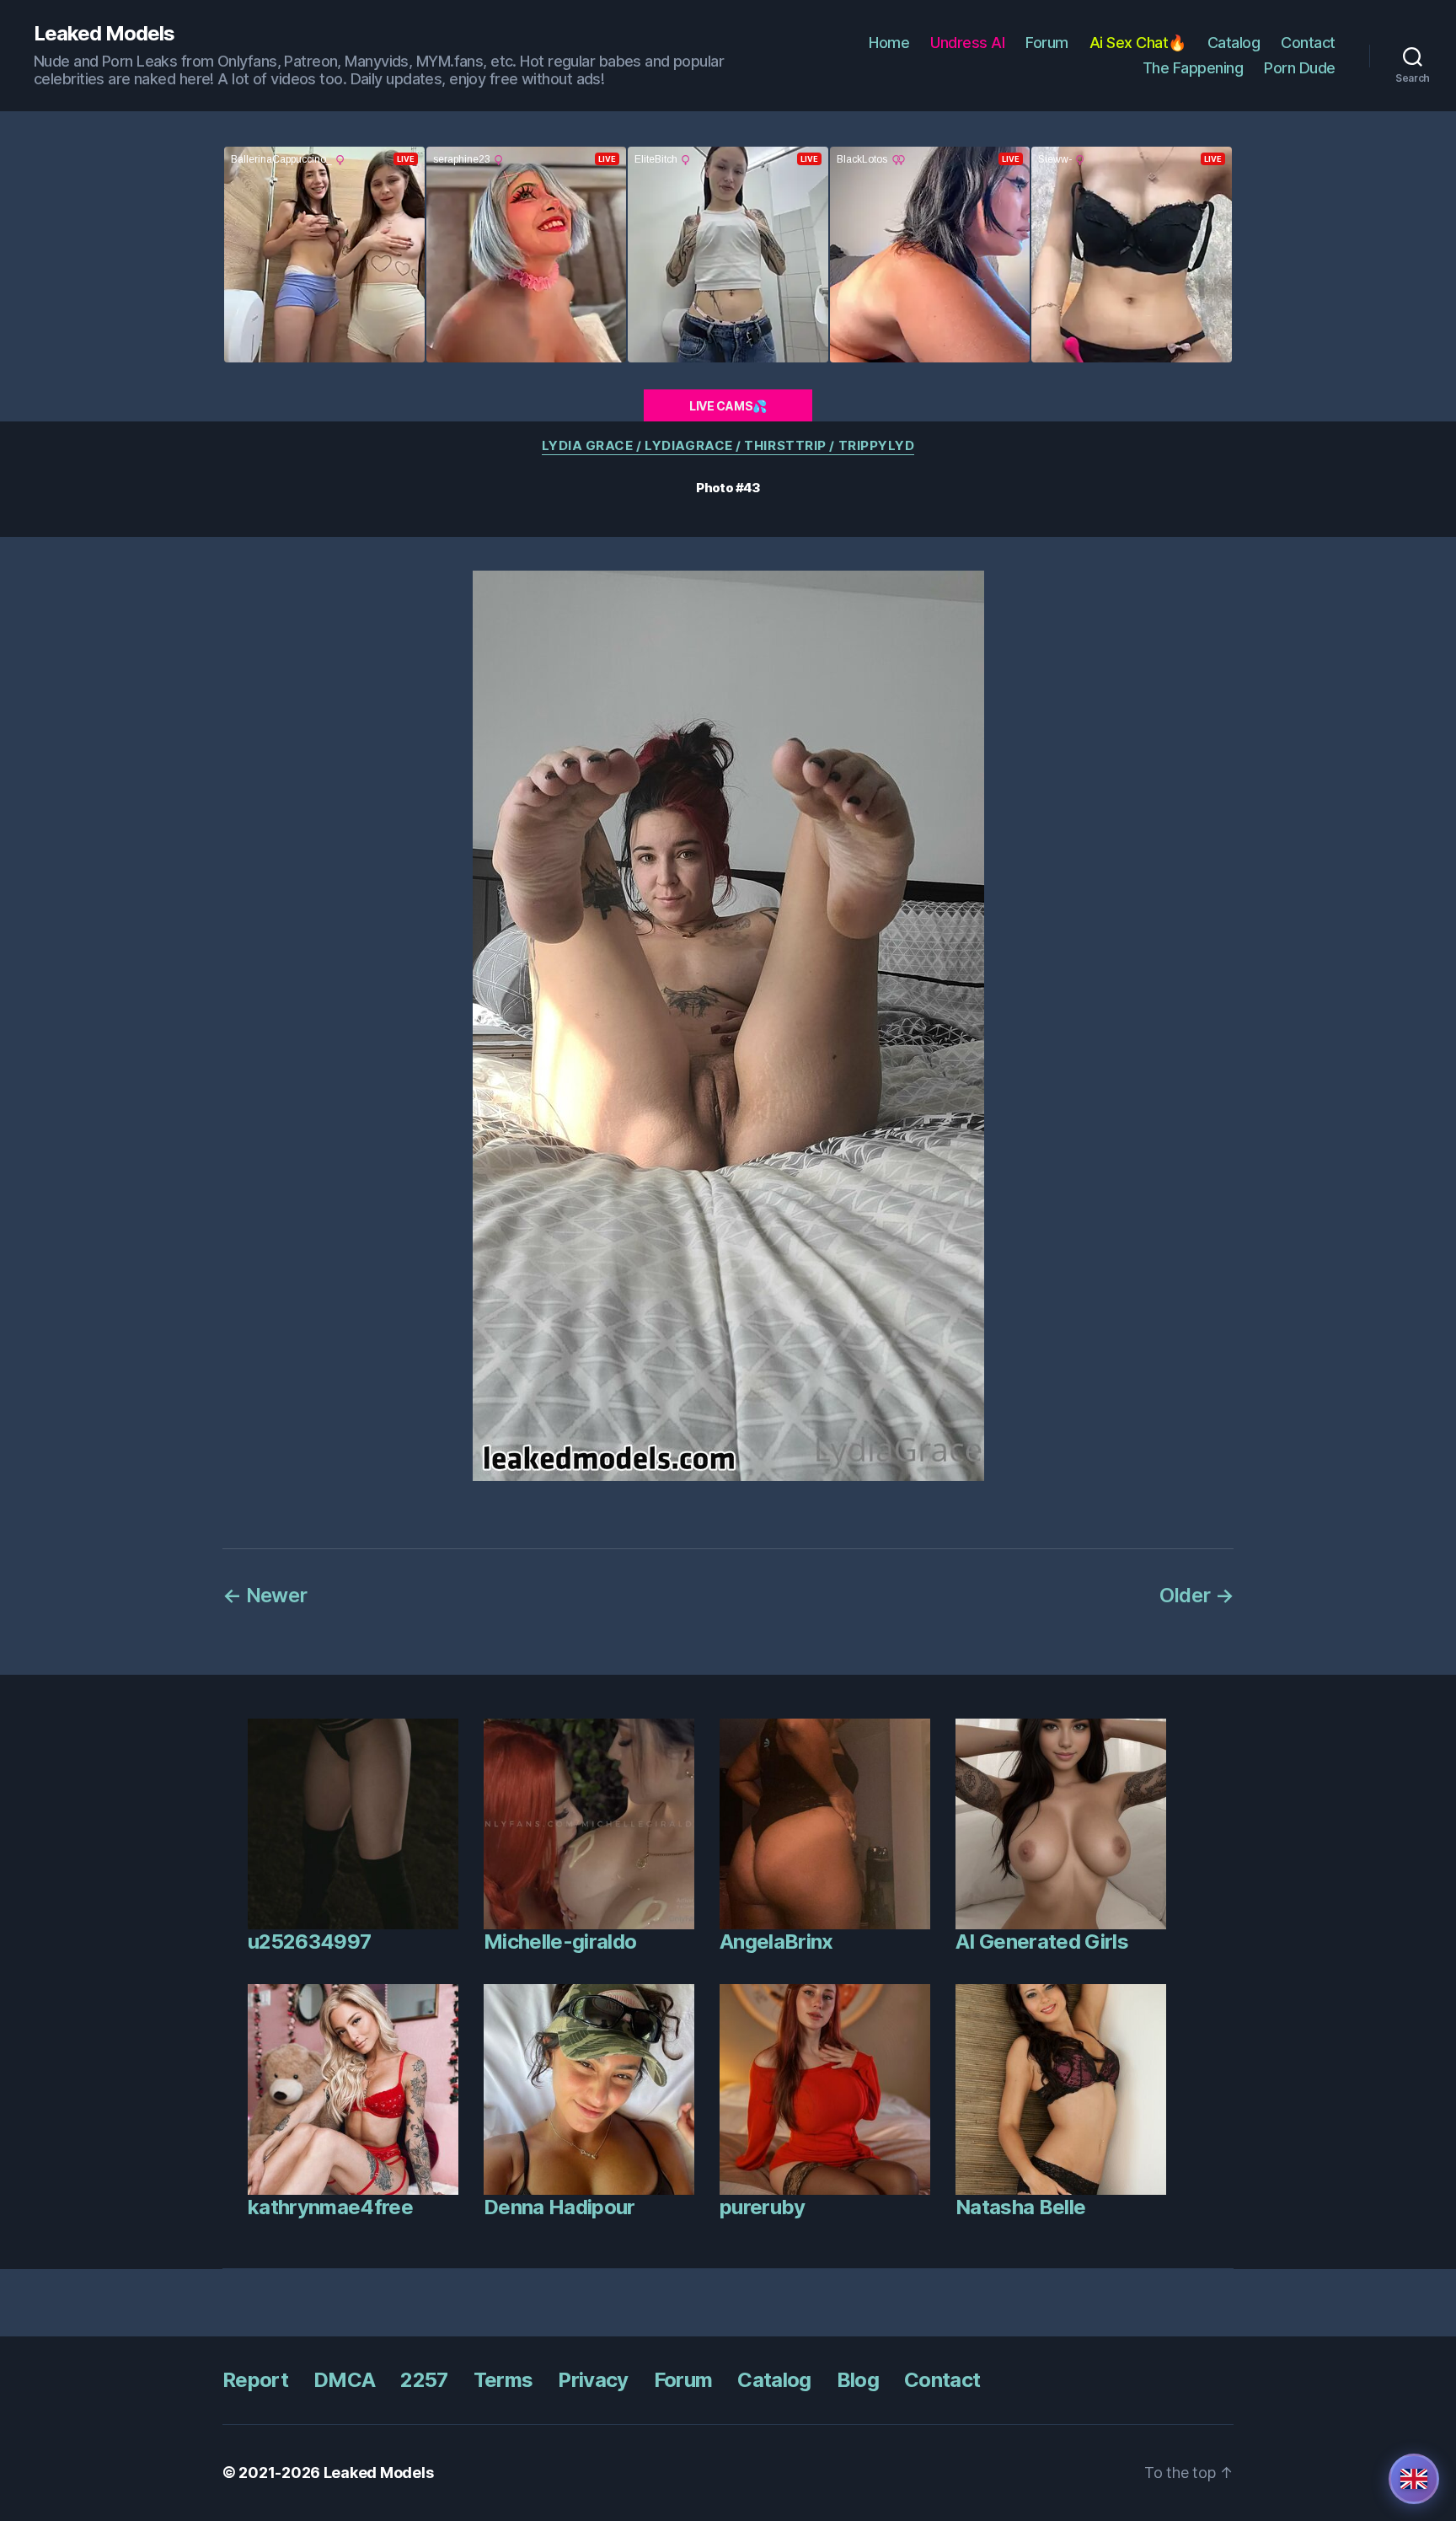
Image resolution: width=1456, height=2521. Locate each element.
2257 (424, 2380)
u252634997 (309, 1942)
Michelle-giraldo (560, 1942)
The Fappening (1193, 68)
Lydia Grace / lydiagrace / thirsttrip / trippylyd (728, 446)
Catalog (1234, 43)
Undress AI (967, 43)
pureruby (763, 2207)
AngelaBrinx (776, 1942)
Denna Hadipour (559, 2207)
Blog (858, 2380)
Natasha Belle (1020, 2207)
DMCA (344, 2380)
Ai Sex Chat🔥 (1138, 43)
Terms (503, 2380)
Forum (1047, 43)
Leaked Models (104, 34)
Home (889, 43)
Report (255, 2380)
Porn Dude (1300, 68)
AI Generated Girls (1042, 1942)
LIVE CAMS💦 (728, 406)
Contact (1308, 43)
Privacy (593, 2380)
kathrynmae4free (330, 2207)
